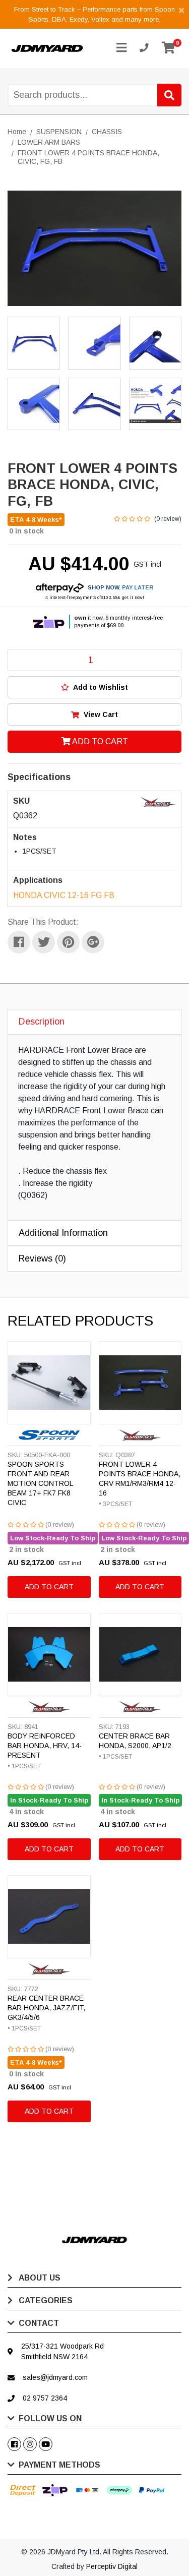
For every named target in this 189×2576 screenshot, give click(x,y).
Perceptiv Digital (112, 2566)
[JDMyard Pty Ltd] (47, 48)
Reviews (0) (42, 1259)
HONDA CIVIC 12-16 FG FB (64, 895)
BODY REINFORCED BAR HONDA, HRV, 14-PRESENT (45, 1746)
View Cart (100, 714)
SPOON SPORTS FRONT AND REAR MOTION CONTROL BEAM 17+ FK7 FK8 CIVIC (40, 1483)
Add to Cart (99, 741)
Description (42, 1022)
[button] (94, 687)
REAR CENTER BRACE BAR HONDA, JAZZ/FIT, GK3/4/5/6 (46, 2008)
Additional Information (63, 1233)
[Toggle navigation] (121, 48)
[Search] (169, 95)
